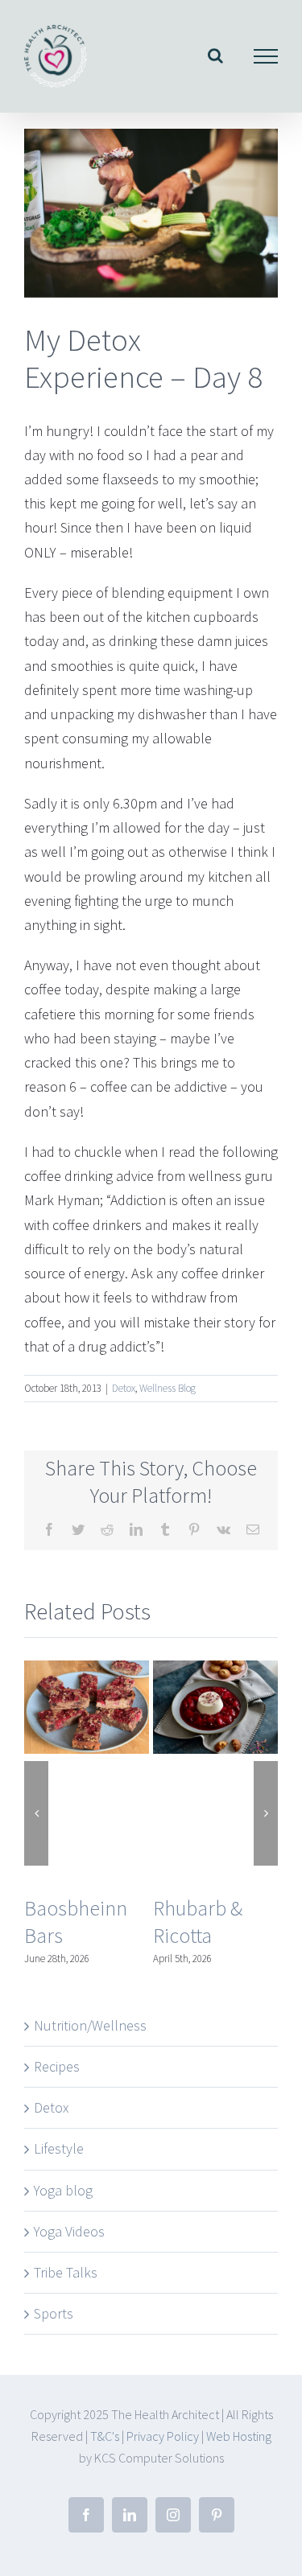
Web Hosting (239, 2436)
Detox (124, 1388)
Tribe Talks (66, 2272)
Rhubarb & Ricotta (198, 1922)
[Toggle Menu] (266, 56)
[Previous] (36, 1813)
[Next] (266, 1813)
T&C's (105, 2436)
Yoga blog (63, 2190)
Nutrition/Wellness (90, 2025)
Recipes (57, 2066)
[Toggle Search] (215, 56)
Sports (54, 2313)
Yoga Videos (69, 2231)
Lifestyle (59, 2148)
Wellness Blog (168, 1388)
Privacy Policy (163, 2436)
